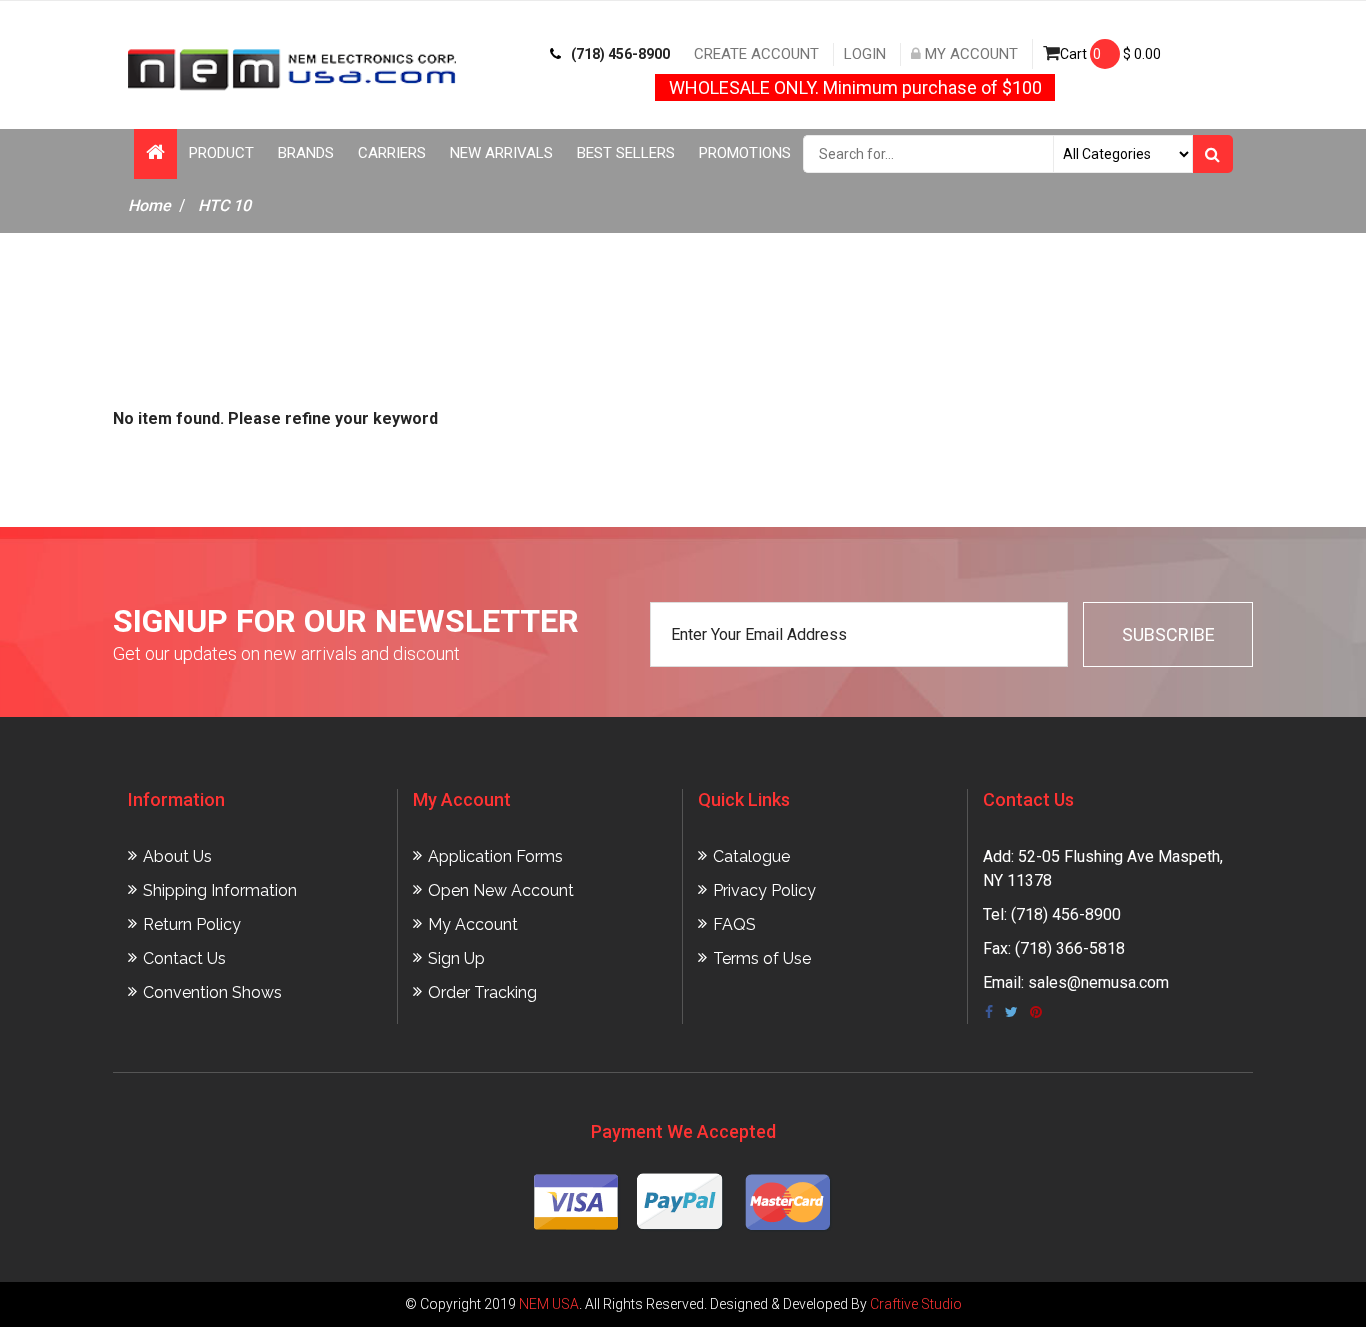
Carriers (392, 153)
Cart (1110, 54)
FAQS (734, 924)
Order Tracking (482, 992)
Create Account (756, 54)
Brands (306, 153)
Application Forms (495, 856)
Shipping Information (220, 890)
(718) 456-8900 (620, 54)
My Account (969, 54)
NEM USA (549, 1304)
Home (149, 205)
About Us (177, 856)
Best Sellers (626, 153)
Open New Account (501, 890)
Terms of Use (762, 958)
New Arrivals (501, 153)
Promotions (745, 153)
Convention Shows (212, 992)
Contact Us (184, 958)
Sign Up (456, 958)
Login (865, 54)
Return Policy (192, 924)
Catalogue (751, 856)
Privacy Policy (764, 890)
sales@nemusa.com (1098, 982)
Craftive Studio (916, 1304)
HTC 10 (224, 205)
